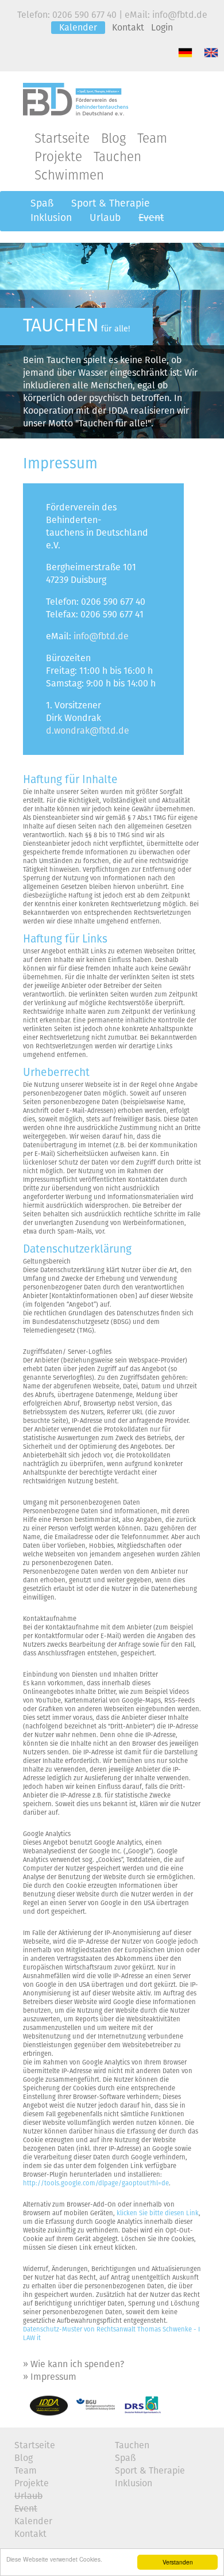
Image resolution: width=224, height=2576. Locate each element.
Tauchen (117, 157)
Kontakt (128, 28)
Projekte (58, 157)
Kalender (78, 28)
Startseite (62, 139)
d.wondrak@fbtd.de (88, 731)
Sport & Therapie (111, 204)
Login (162, 28)
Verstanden (178, 2562)
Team (152, 139)
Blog (113, 139)
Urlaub (105, 218)
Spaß (42, 204)
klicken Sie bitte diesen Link (158, 2213)
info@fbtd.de (101, 636)
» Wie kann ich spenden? (74, 2364)
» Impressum (50, 2377)
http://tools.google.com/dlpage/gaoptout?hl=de (96, 2183)
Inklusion (51, 218)
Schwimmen (69, 176)
